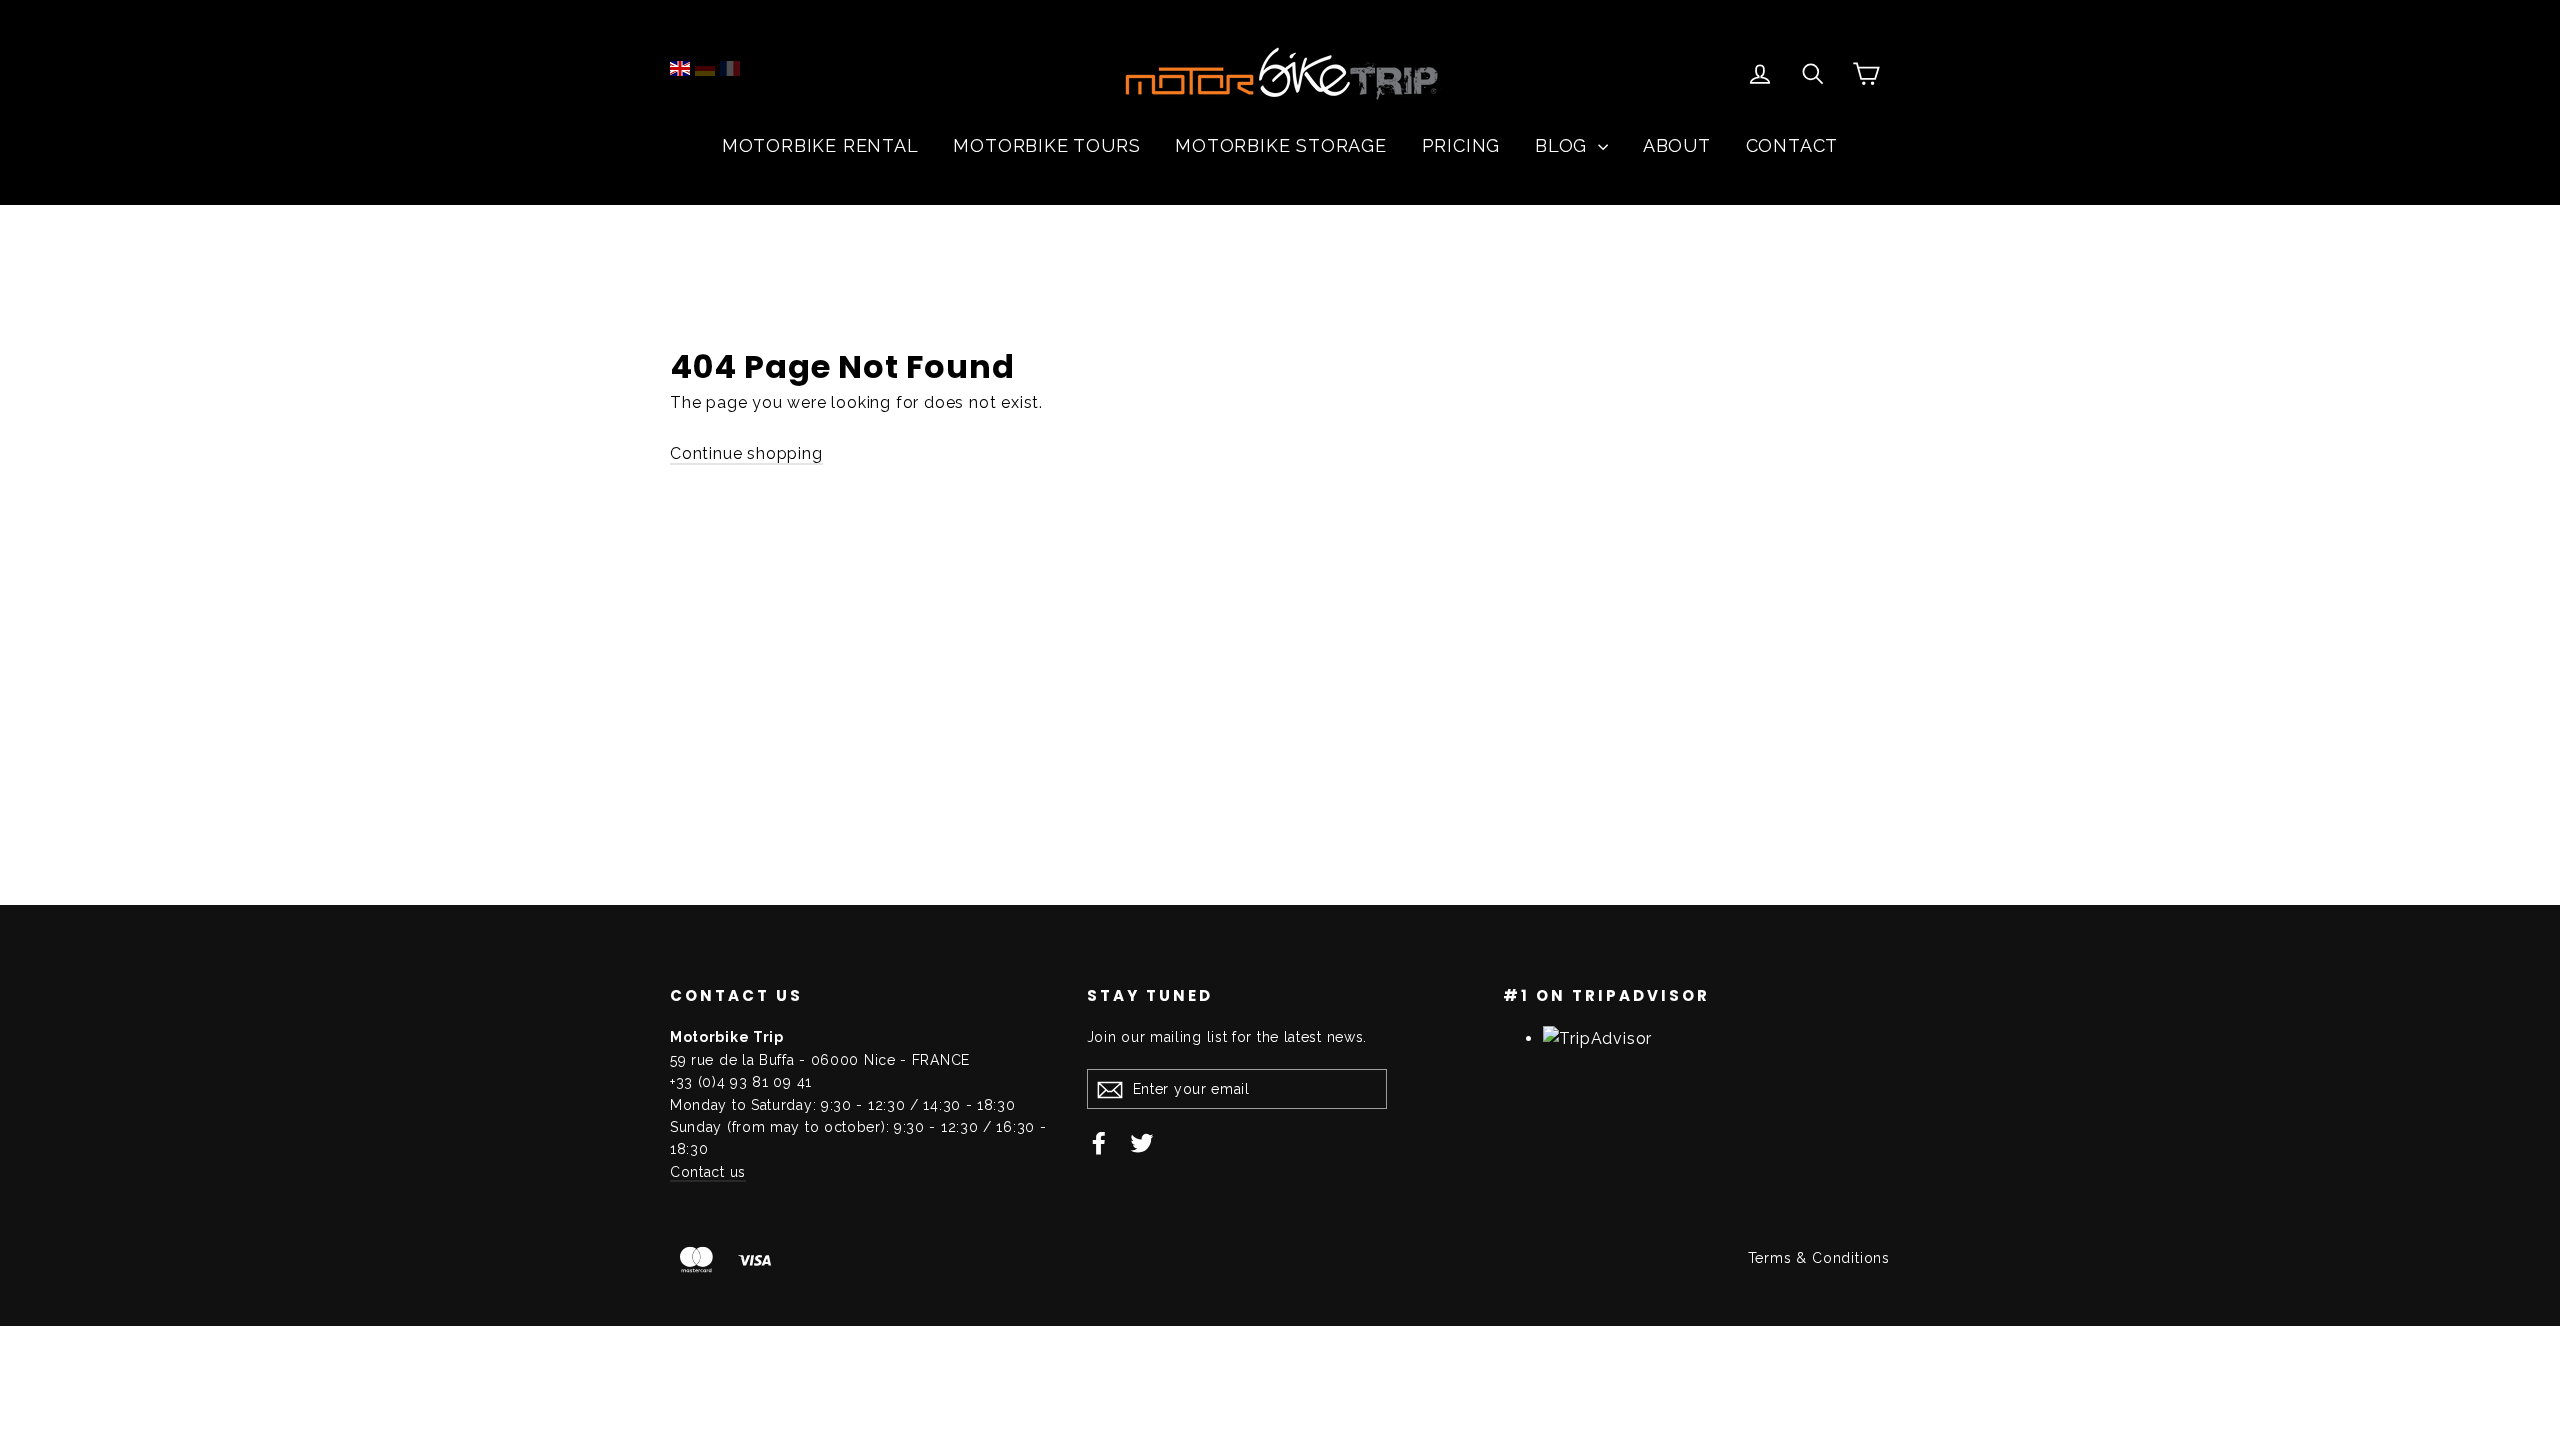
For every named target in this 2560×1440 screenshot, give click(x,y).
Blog (1564, 145)
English (680, 68)
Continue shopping (746, 453)
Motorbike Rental (820, 145)
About (1677, 145)
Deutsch (705, 68)
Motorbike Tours (1046, 145)
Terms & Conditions (1819, 1258)
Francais (730, 68)
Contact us (708, 1172)
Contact (1792, 145)
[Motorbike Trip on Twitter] (1142, 1142)
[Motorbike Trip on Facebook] (1099, 1142)
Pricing (1461, 145)
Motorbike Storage (1281, 145)
